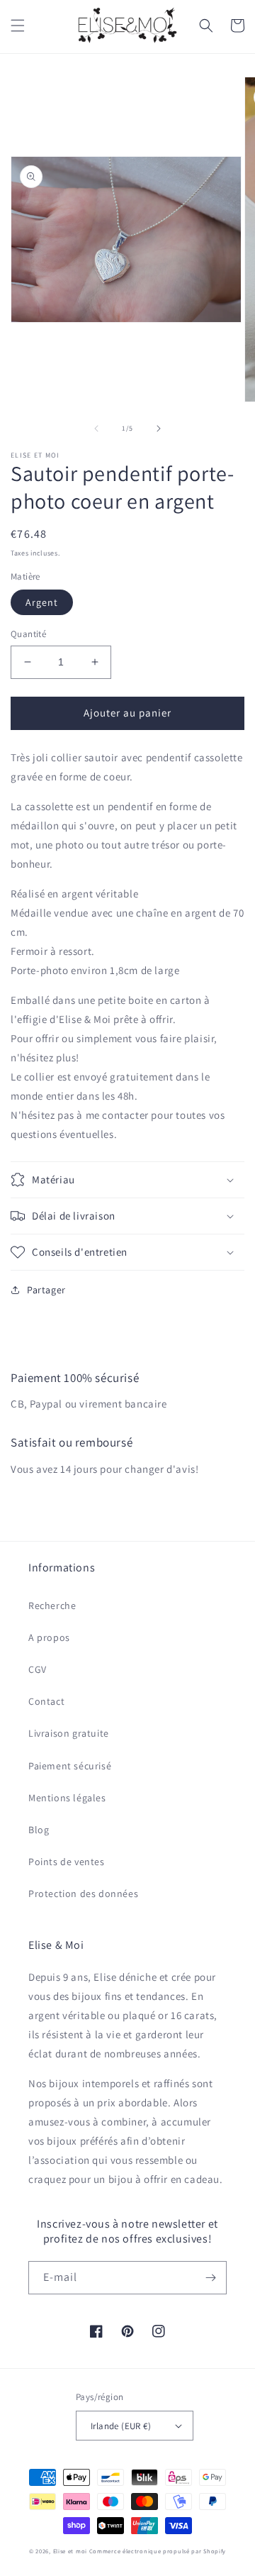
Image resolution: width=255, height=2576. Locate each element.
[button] (18, 26)
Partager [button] (46, 1290)
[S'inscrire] (210, 2278)
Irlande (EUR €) (121, 2426)
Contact (46, 1701)
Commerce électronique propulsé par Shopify (158, 2551)
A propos (49, 1637)
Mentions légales (67, 1798)
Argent (42, 602)
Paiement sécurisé (70, 1766)
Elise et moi (70, 2551)
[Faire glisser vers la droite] (159, 429)
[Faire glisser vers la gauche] (96, 429)
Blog (39, 1830)
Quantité (28, 634)
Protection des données (83, 1894)
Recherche (52, 1605)
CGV (38, 1669)
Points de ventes (67, 1862)
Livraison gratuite (69, 1733)
